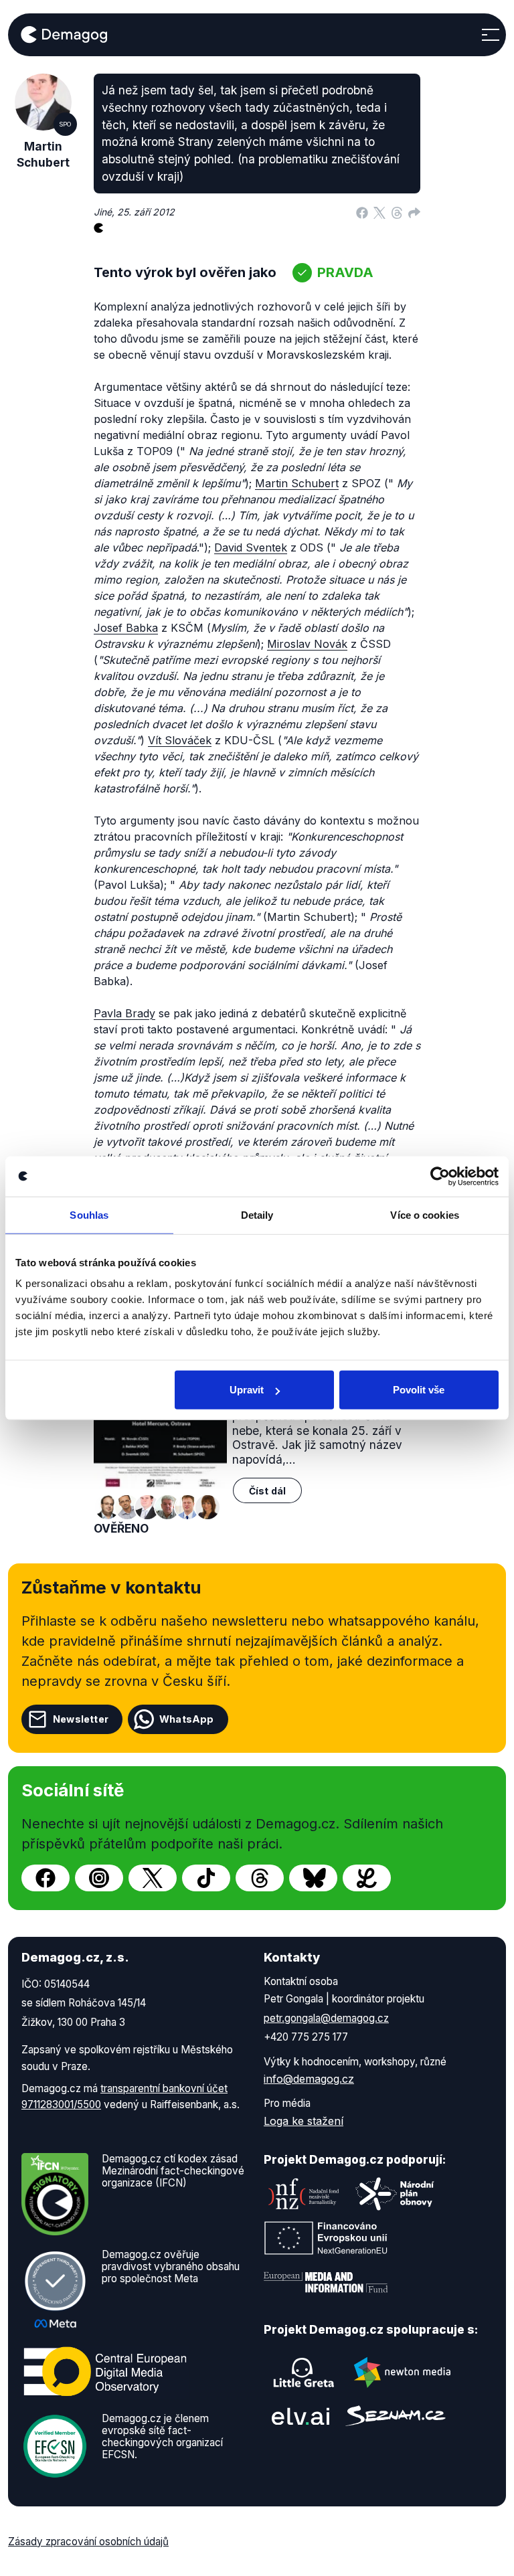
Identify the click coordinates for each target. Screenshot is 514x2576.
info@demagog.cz (309, 2079)
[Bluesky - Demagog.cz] (313, 1878)
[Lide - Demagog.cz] (367, 1878)
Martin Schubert (297, 483)
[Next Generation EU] (326, 2238)
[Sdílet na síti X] (379, 212)
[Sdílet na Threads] (397, 212)
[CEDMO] (105, 2371)
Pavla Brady (124, 1013)
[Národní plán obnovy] (395, 2194)
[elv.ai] (301, 2416)
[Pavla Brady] (207, 1507)
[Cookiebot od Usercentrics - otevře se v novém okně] (440, 1176)
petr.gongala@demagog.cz (326, 2018)
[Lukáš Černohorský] (187, 1507)
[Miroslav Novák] (107, 1507)
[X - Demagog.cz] (153, 1878)
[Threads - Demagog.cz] (260, 1878)
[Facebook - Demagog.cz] (46, 1878)
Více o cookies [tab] (424, 1214)
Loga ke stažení (304, 2121)
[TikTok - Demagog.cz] (206, 1878)
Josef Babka (126, 628)
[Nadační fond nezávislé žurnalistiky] (304, 2194)
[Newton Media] (402, 2373)
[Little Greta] (304, 2373)
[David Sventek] (127, 1507)
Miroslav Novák (307, 644)
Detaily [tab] (257, 1214)
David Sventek (251, 547)
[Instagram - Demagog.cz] (99, 1878)
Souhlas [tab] (89, 1214)
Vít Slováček (180, 740)
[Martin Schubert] (147, 1507)
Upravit (247, 1390)
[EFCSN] (55, 2445)
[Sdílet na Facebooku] (362, 212)
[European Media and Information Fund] (326, 2282)
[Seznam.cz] (396, 2416)
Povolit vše (419, 1390)
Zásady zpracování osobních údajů (88, 2542)
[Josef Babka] (167, 1507)
